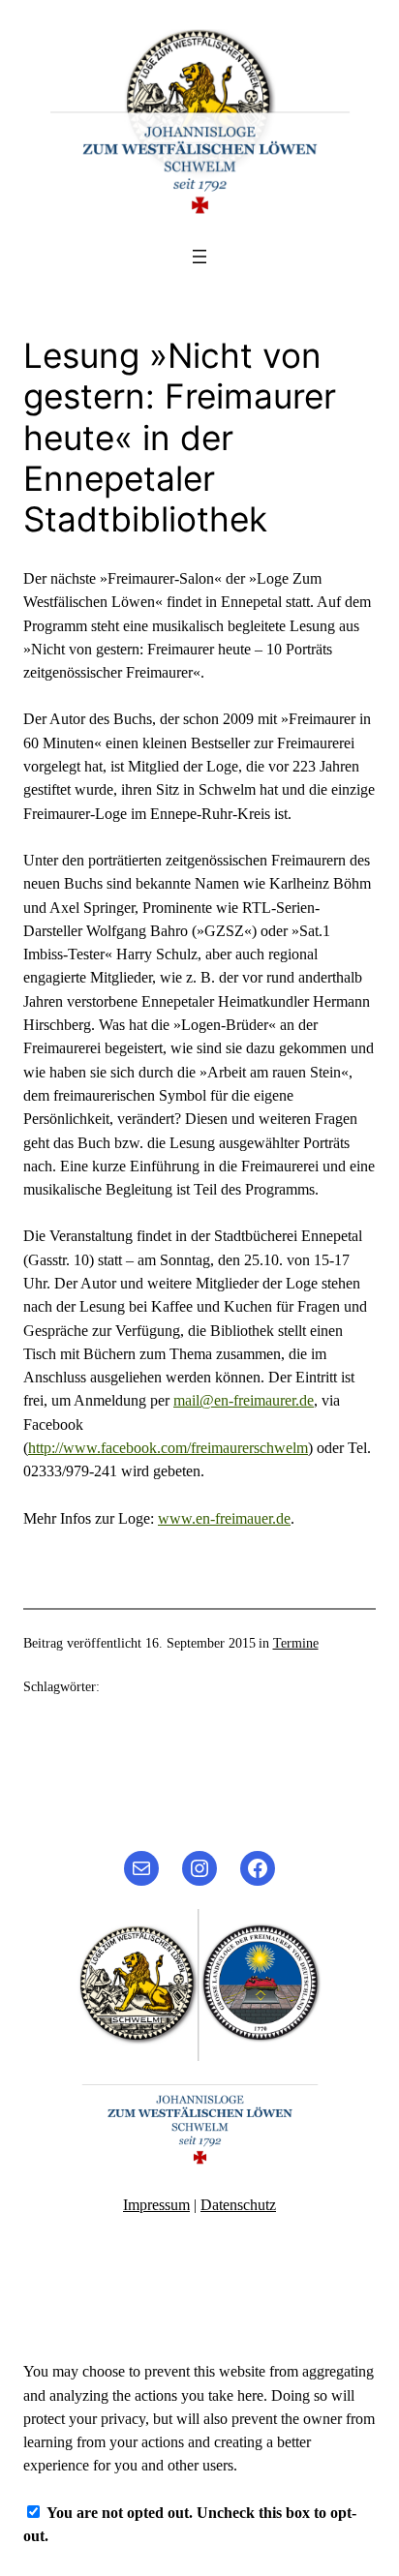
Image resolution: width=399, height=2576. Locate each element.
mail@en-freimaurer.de (244, 1401)
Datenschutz (238, 2205)
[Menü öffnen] (199, 257)
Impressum (156, 2205)
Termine (296, 1643)
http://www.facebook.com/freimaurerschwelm (168, 1448)
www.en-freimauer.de (224, 1519)
